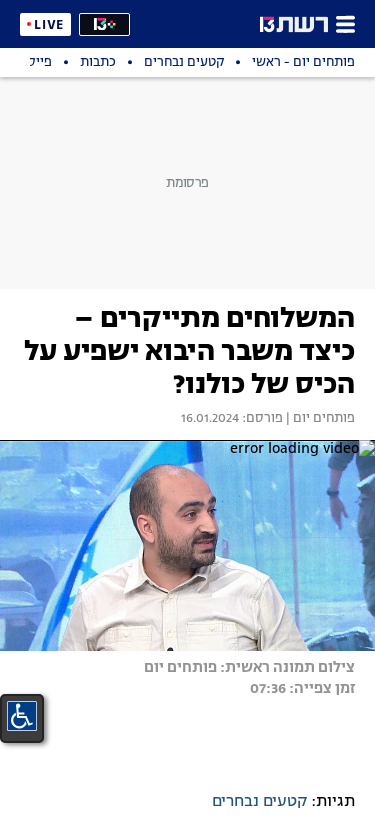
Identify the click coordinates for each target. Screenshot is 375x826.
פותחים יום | (319, 419)
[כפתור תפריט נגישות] (22, 716)
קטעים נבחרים (259, 802)
